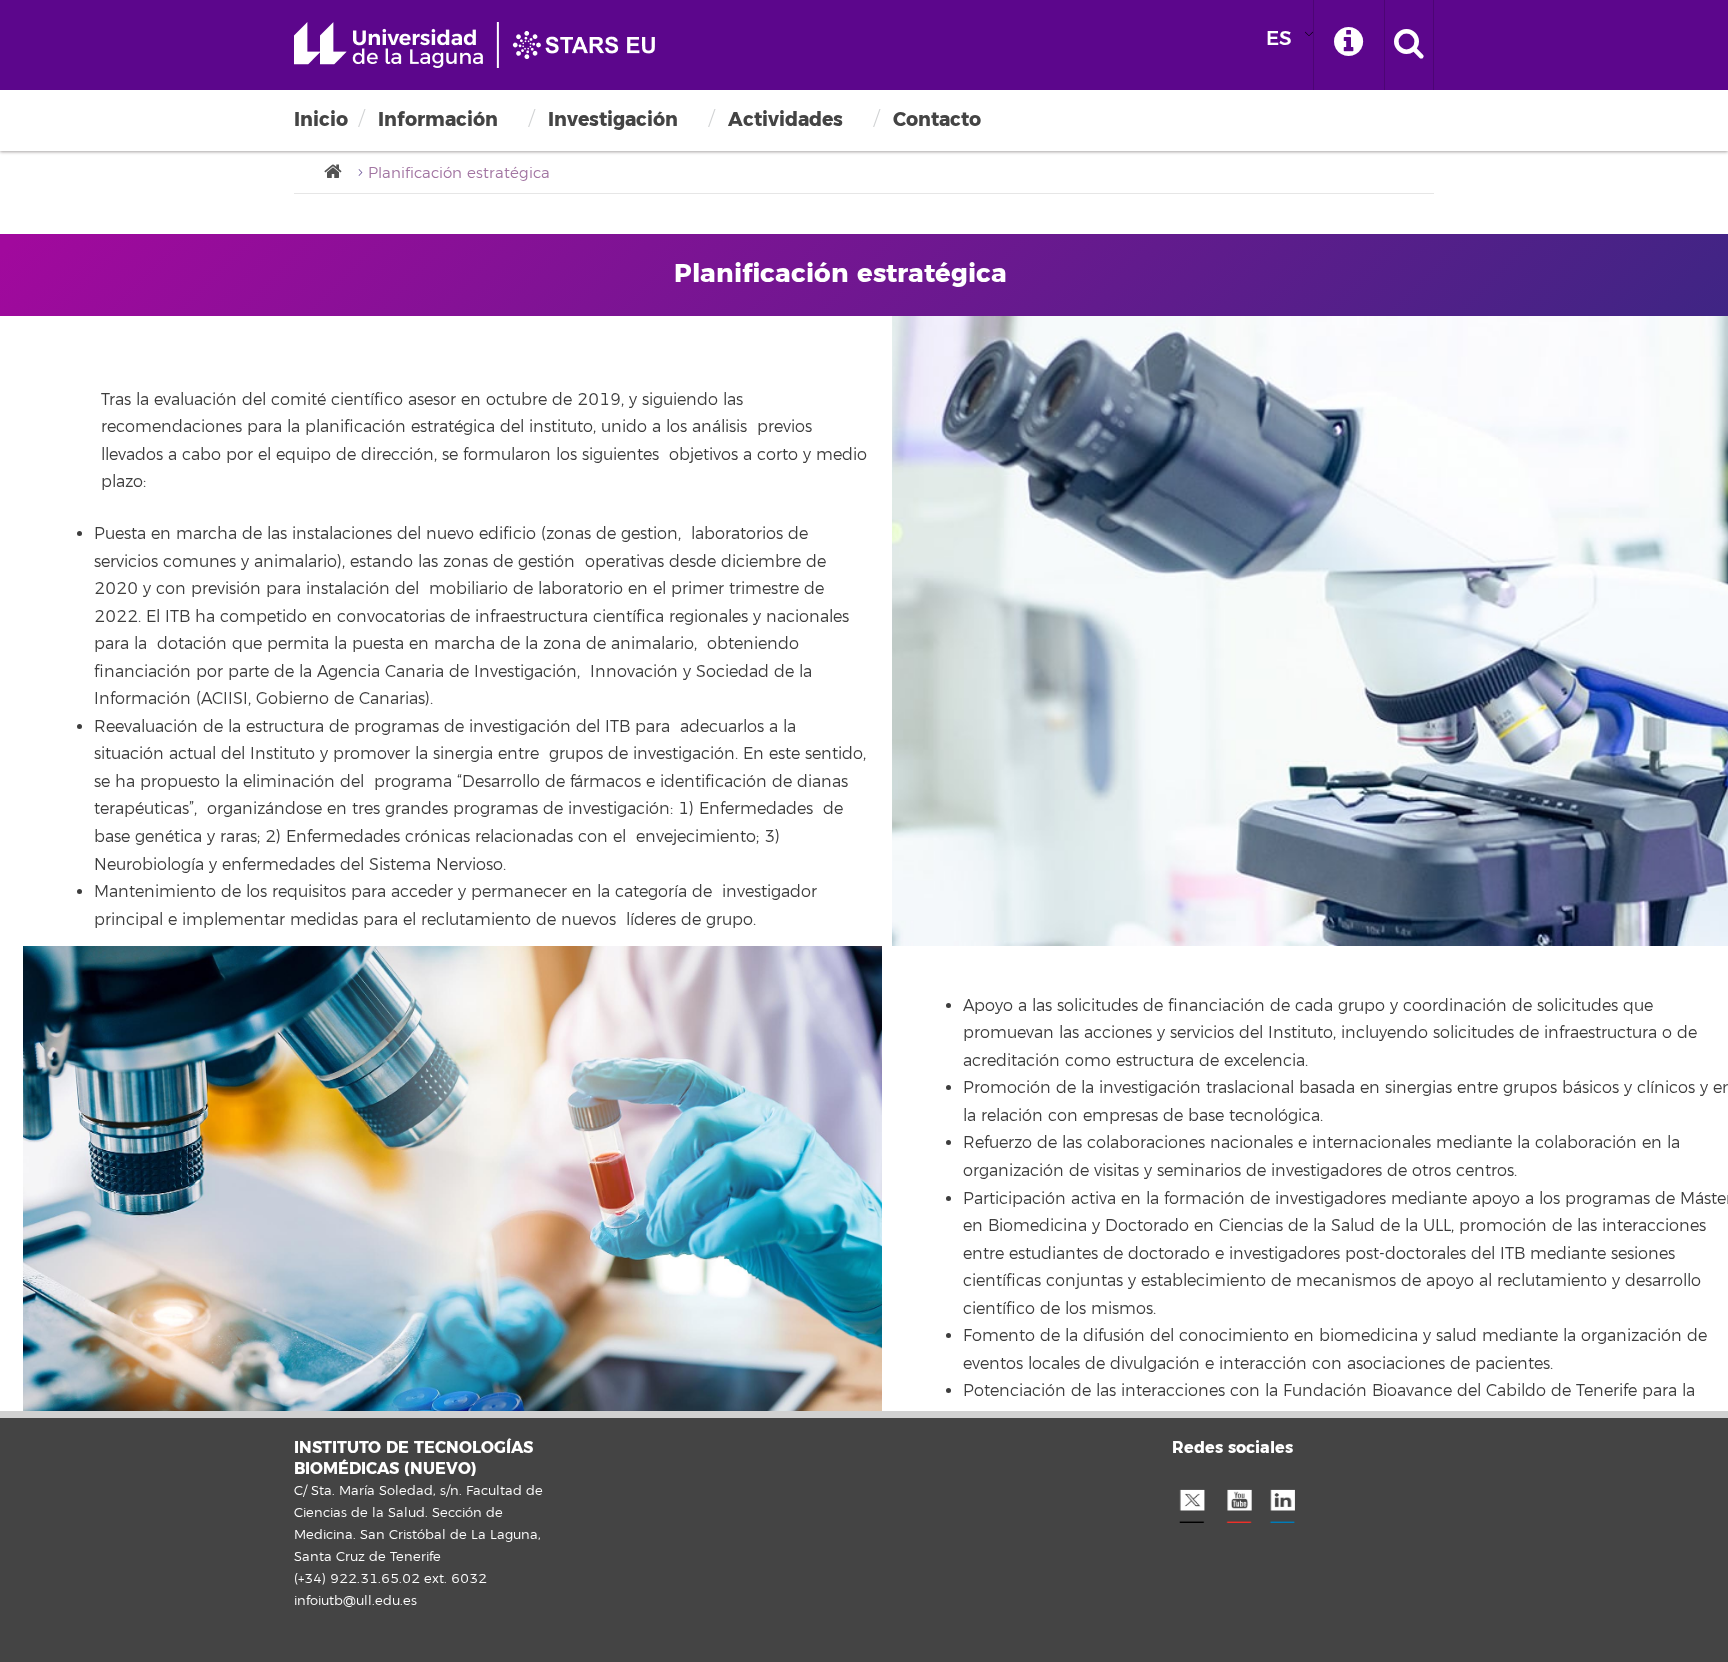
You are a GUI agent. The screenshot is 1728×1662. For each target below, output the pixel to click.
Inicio (321, 119)
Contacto (937, 119)
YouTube (1237, 1501)
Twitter (1192, 1501)
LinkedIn (1282, 1501)
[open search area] (1409, 45)
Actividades (785, 119)
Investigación (613, 119)
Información (438, 119)
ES (1279, 38)
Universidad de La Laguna (484, 45)
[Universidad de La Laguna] (339, 172)
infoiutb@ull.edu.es (355, 1601)
